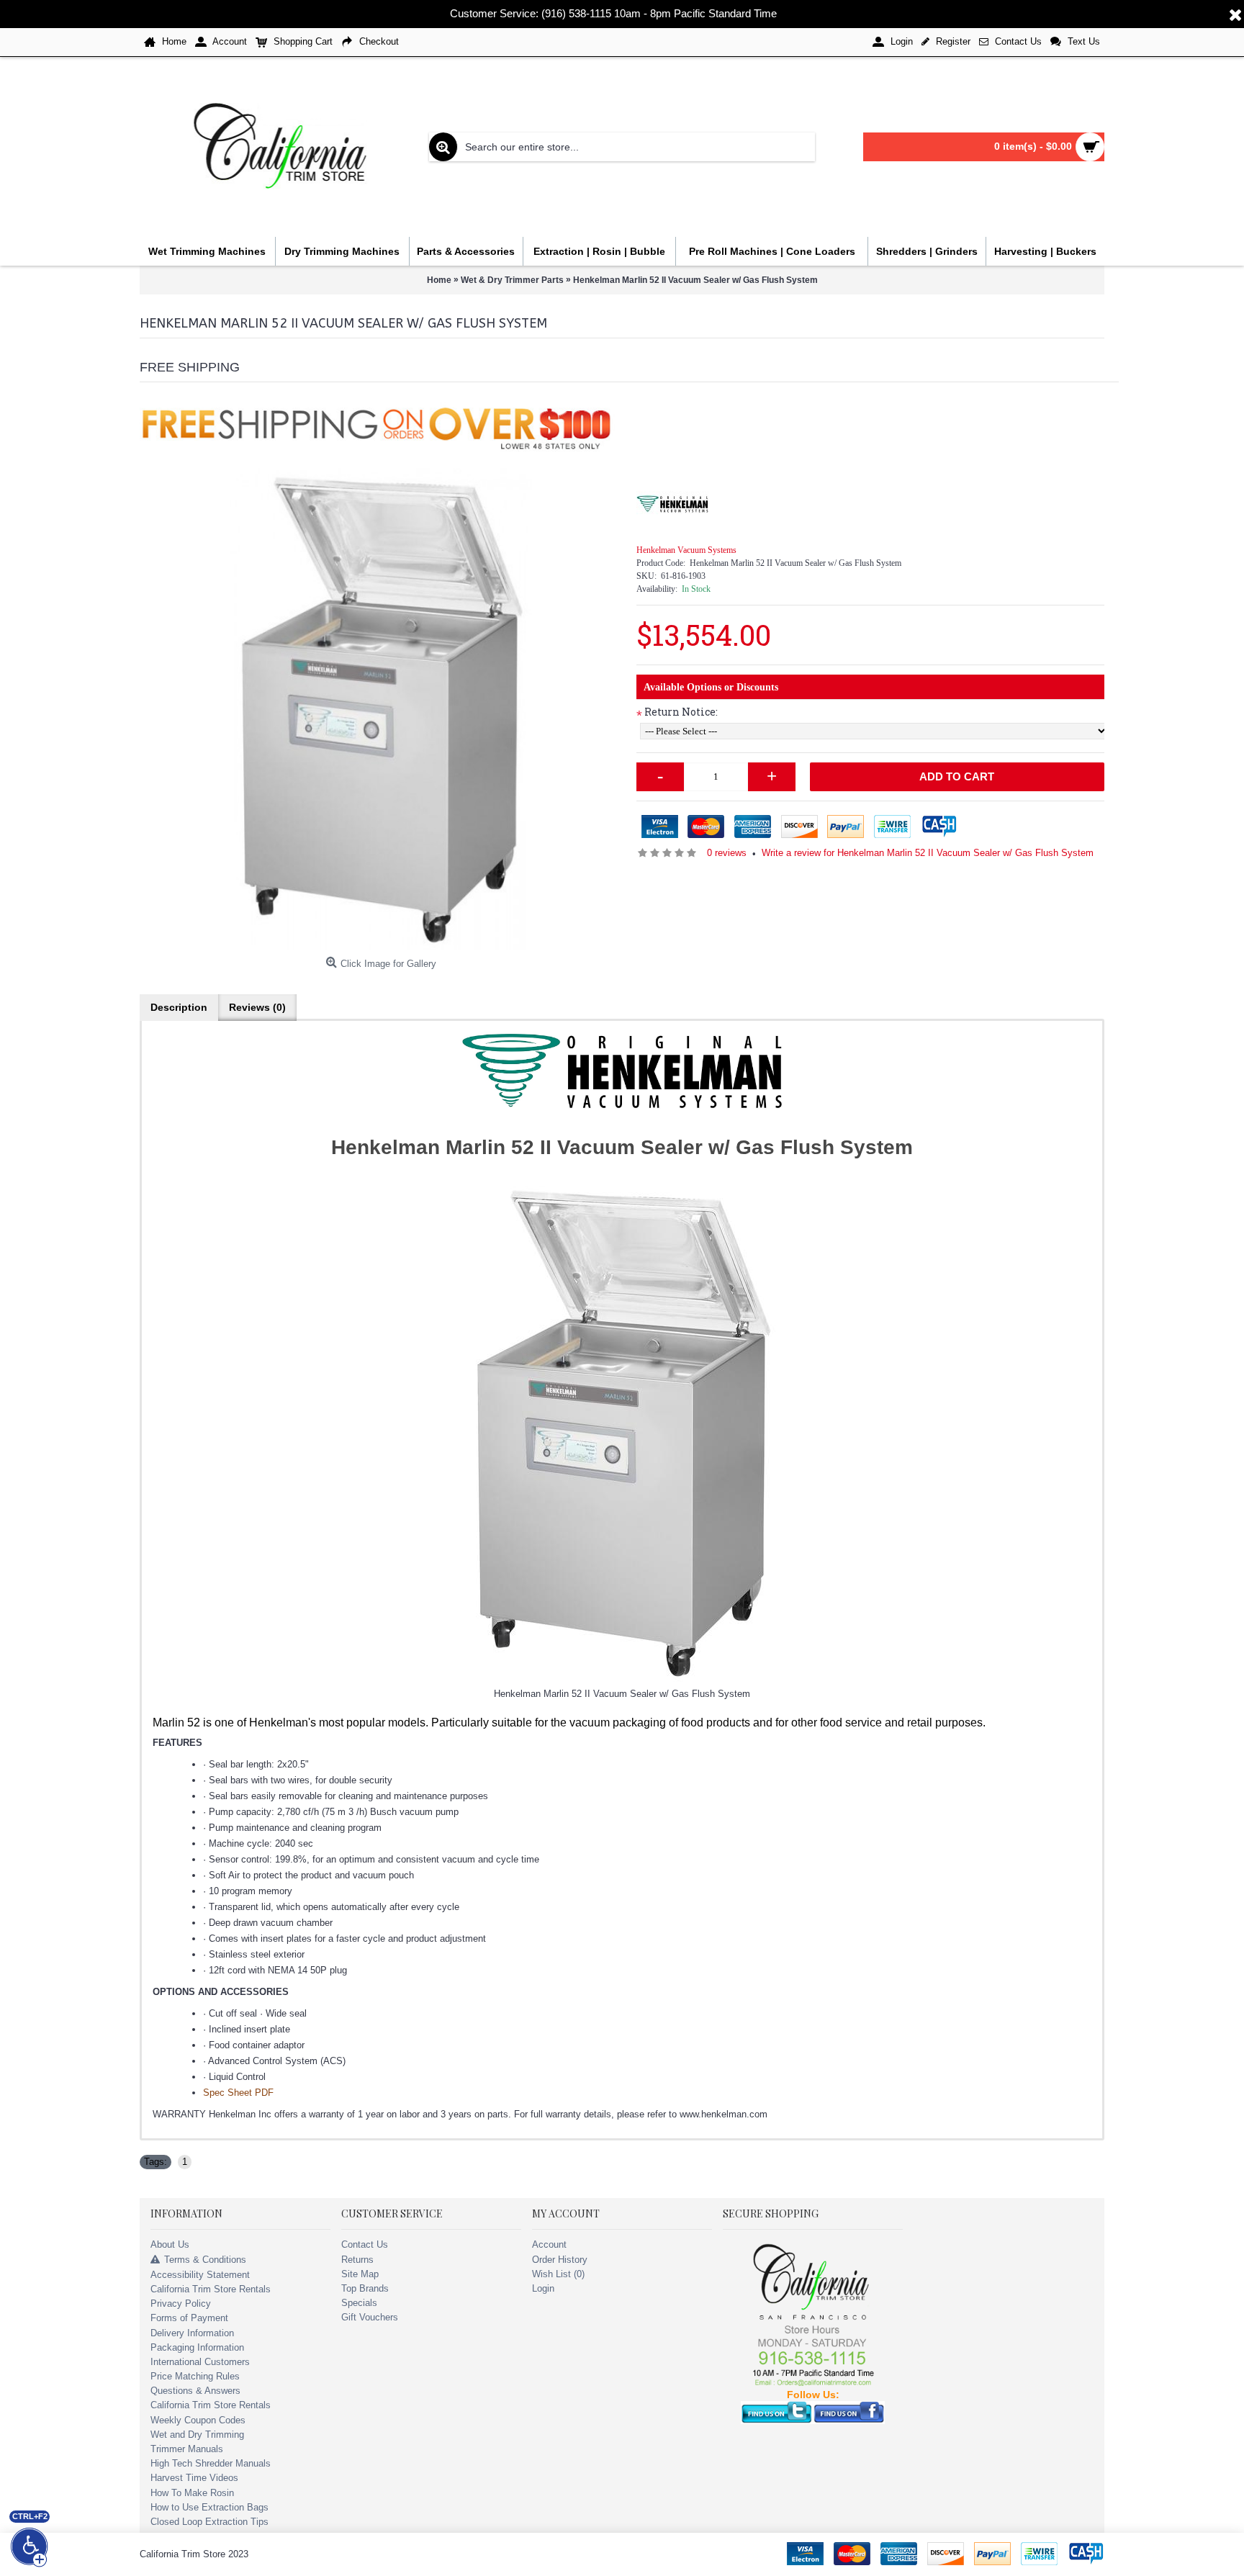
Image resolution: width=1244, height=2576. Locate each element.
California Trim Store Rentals (211, 2289)
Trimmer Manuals (187, 2449)
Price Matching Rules (195, 2376)
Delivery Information (192, 2333)
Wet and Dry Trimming (197, 2435)
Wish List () (558, 2274)
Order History (560, 2260)
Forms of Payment (189, 2318)
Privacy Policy (181, 2303)
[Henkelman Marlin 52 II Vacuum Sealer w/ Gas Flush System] (381, 709)
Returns (357, 2260)
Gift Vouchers (370, 2317)
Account (549, 2244)
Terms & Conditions (205, 2260)
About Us (170, 2244)
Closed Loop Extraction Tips (209, 2522)
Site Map (360, 2274)
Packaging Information (197, 2347)
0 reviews (727, 853)
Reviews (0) (257, 1007)
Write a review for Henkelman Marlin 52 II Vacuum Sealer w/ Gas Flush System (928, 853)
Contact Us (365, 2244)
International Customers (200, 2362)
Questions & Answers (195, 2391)
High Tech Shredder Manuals (211, 2463)
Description (179, 1007)
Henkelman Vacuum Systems (686, 550)
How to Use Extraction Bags (209, 2507)
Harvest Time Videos (194, 2478)
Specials (359, 2303)
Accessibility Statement (200, 2275)
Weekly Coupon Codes (198, 2420)
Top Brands (365, 2288)
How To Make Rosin (192, 2493)
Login (543, 2288)
